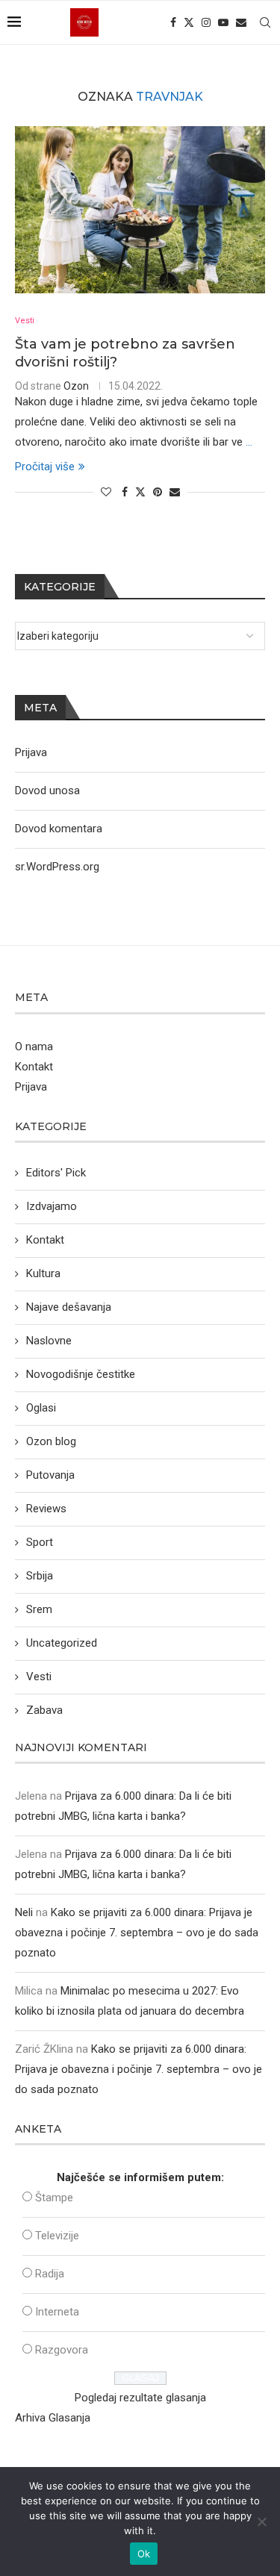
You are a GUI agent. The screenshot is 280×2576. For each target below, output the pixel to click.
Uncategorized (62, 1643)
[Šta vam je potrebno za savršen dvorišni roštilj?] (140, 209)
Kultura (43, 1273)
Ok (144, 2554)
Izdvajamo (52, 1206)
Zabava (44, 1710)
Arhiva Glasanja (53, 2418)
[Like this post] (106, 492)
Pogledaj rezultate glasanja (140, 2398)
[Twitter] (189, 22)
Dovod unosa (47, 790)
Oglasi (41, 1408)
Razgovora (62, 2350)
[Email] (241, 22)
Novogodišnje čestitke (81, 1374)
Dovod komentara (59, 829)
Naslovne (49, 1341)
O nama (34, 1047)
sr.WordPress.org (57, 867)
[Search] (265, 22)
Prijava (31, 752)
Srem (39, 1609)
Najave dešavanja (69, 1307)
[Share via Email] (175, 492)
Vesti (39, 1677)
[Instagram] (206, 22)
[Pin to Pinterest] (158, 492)
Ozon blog (51, 1441)
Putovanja (50, 1475)
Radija (50, 2274)
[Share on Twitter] (140, 492)
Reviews (46, 1509)
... (249, 442)
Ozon (76, 386)
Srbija (40, 1576)
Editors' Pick (56, 1173)
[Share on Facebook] (125, 492)
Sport (40, 1542)
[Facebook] (173, 22)
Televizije (57, 2236)
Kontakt (34, 1067)
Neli (24, 1912)
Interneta (57, 2312)
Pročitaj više (45, 467)
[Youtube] (223, 22)
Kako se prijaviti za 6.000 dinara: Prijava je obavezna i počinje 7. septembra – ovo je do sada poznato (137, 1933)
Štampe (54, 2198)
